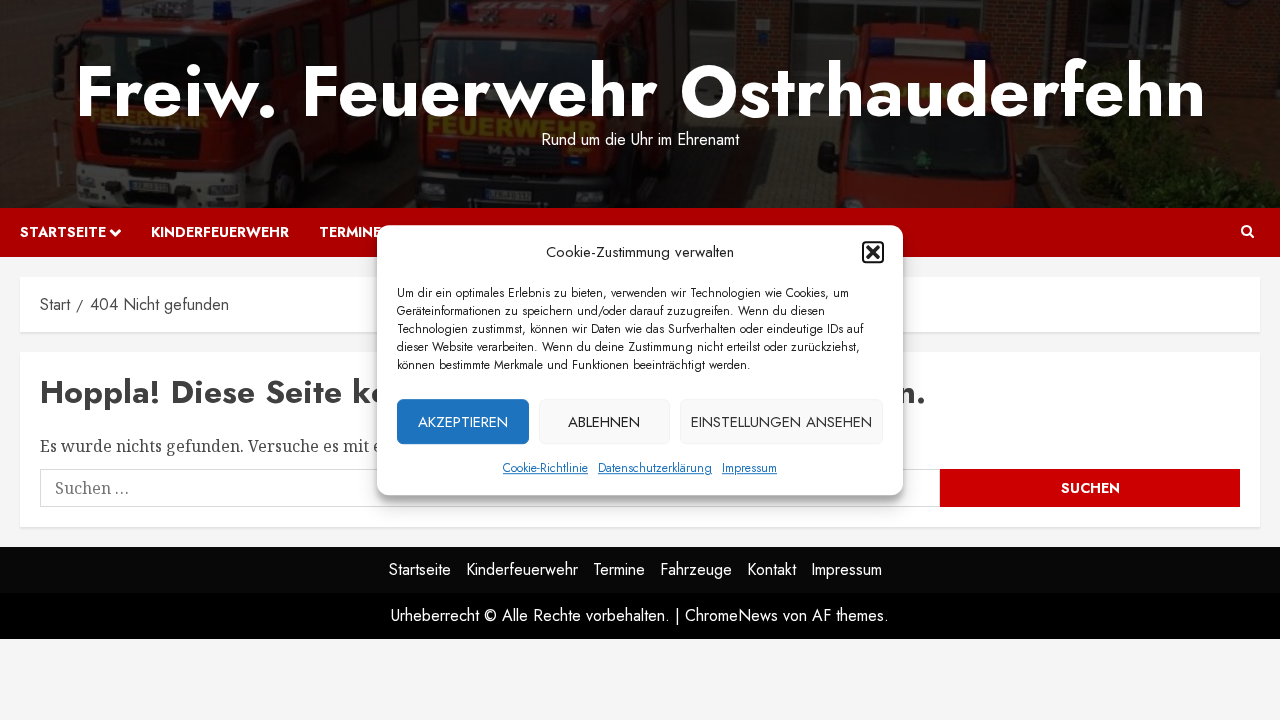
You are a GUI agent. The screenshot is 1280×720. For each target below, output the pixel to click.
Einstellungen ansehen (781, 422)
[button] (873, 252)
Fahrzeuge (696, 569)
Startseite (63, 232)
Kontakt (771, 569)
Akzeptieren (463, 422)
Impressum (749, 468)
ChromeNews (731, 615)
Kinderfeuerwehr (220, 232)
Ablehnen (604, 422)
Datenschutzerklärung (655, 468)
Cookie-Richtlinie (545, 468)
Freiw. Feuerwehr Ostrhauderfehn (640, 91)
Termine (350, 232)
